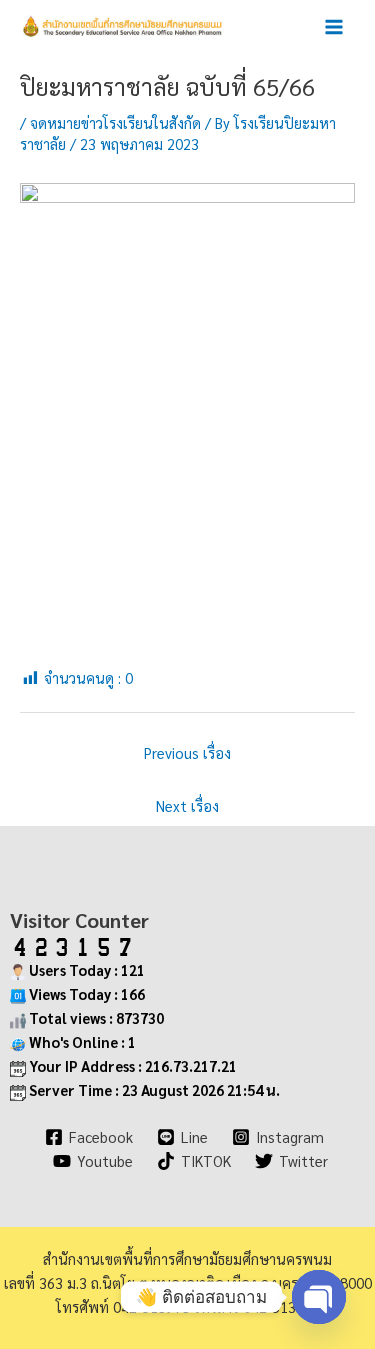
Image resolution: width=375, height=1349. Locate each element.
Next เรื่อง (187, 805)
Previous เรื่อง (187, 752)
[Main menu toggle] (334, 27)
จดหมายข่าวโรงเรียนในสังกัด (115, 122)
